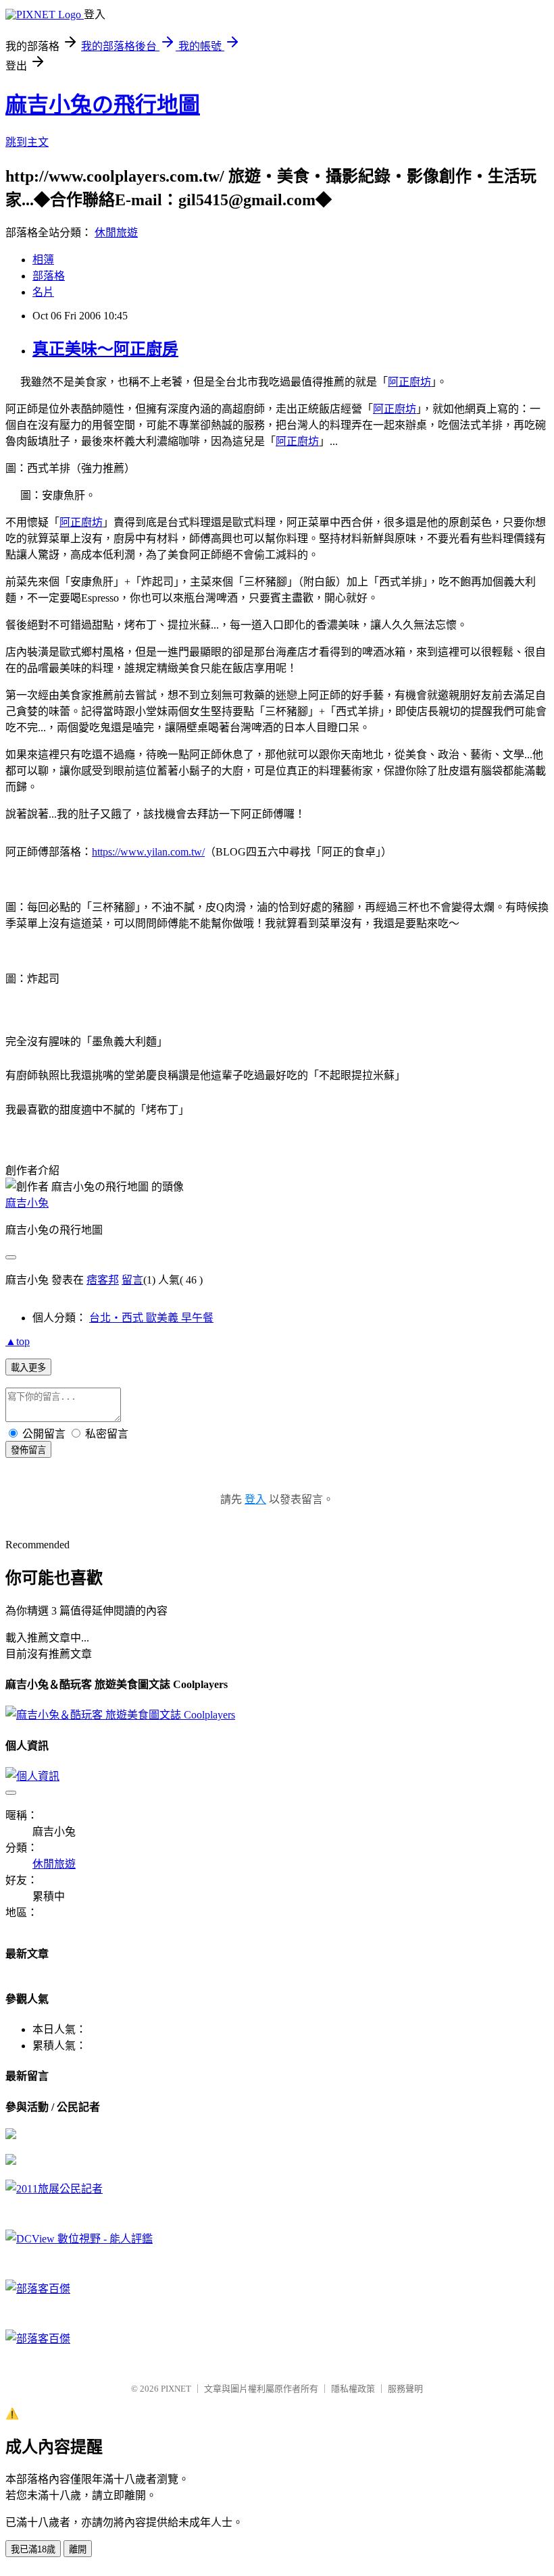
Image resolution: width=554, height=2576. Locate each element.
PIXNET (176, 2389)
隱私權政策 (353, 2389)
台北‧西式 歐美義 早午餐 (151, 1318)
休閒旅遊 (116, 233)
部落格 (49, 276)
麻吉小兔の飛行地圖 (103, 105)
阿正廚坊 (409, 382)
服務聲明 (405, 2389)
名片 (43, 292)
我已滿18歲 (33, 2549)
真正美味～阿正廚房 (105, 349)
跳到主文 (27, 142)
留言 (132, 1280)
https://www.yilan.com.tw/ (148, 852)
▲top (18, 1341)
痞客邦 (103, 1280)
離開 (78, 2549)
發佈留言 (28, 1450)
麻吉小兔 (27, 1203)
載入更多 (28, 1368)
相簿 (43, 260)
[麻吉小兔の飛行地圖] (11, 2135)
